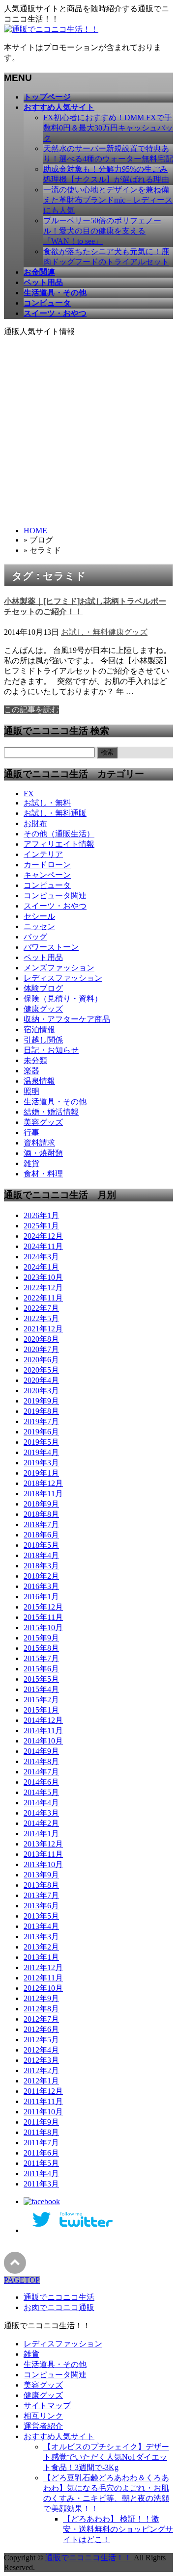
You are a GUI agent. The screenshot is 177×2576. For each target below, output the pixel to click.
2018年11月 (43, 1494)
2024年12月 (43, 1236)
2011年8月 (41, 2132)
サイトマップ (47, 2406)
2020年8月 (41, 1339)
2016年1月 (41, 1597)
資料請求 (39, 1143)
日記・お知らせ (51, 1050)
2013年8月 (41, 1885)
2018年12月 (43, 1483)
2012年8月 (41, 2009)
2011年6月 (41, 2153)
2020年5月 (41, 1370)
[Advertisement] (88, 430)
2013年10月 (43, 1864)
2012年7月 (41, 2019)
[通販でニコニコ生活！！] (51, 29)
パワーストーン (51, 947)
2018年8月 (41, 1514)
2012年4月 (41, 2050)
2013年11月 (43, 1854)
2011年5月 (41, 2163)
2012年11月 (43, 1978)
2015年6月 (41, 1669)
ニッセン (39, 926)
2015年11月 (43, 1617)
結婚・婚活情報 (51, 1112)
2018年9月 (41, 1504)
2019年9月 (41, 1401)
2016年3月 (41, 1586)
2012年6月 (41, 2029)
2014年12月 (43, 1720)
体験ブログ (43, 988)
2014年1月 (41, 1834)
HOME (35, 531)
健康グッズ (128, 632)
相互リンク (43, 2416)
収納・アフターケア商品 (67, 1019)
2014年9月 (41, 1751)
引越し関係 (43, 1040)
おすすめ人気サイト (59, 2436)
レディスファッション (63, 978)
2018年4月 (41, 1555)
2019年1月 (41, 1473)
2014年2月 (41, 1823)
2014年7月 (41, 1772)
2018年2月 (41, 1576)
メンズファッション (59, 968)
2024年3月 (41, 1257)
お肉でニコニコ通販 (59, 2307)
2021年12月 (43, 1329)
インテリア (43, 854)
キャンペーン (47, 875)
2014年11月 (43, 1730)
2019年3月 (41, 1463)
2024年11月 (43, 1246)
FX (29, 794)
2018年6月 (41, 1535)
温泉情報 (39, 1081)
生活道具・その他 (55, 1102)
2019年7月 (41, 1421)
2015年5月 (41, 1679)
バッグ (35, 937)
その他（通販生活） (59, 834)
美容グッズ (43, 1122)
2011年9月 (41, 2122)
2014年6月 (41, 1782)
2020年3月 (41, 1391)
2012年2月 (41, 2070)
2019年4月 (41, 1452)
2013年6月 (41, 1906)
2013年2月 (41, 1947)
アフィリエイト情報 (59, 844)
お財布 (35, 823)
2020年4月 (41, 1380)
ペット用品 (43, 957)
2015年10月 (43, 1627)
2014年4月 (41, 1803)
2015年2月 (41, 1700)
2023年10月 (43, 1277)
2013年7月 (41, 1895)
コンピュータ (47, 885)
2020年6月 (41, 1360)
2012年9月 (41, 1998)
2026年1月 (41, 1215)
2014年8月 (41, 1761)
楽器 (31, 1071)
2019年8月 (41, 1411)
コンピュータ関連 (55, 896)
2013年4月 (41, 1926)
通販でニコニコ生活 (59, 2297)
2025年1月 (41, 1226)
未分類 (35, 1060)
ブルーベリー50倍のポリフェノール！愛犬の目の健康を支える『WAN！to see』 (102, 231)
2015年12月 (43, 1607)
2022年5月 (41, 1318)
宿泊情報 (39, 1029)
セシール (39, 916)
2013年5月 (41, 1916)
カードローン (47, 865)
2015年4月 (41, 1689)
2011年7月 (41, 2143)
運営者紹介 (43, 2426)
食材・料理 (43, 1174)
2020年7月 (41, 1349)
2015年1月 (41, 1710)
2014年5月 (41, 1792)
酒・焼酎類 (43, 1153)
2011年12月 (43, 2091)
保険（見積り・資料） (63, 999)
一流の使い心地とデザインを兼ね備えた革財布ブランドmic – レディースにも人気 (108, 200)
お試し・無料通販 (55, 813)
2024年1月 (41, 1267)
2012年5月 (41, 2040)
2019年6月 (41, 1432)
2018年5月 (41, 1545)
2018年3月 (41, 1566)
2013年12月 (43, 1844)
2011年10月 (43, 2112)
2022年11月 (43, 1298)
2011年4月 (41, 2173)
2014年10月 (43, 1741)
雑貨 (31, 1163)
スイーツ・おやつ (55, 906)
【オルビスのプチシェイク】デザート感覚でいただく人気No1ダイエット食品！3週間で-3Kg (106, 2457)
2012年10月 (43, 1988)
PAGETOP (22, 2280)
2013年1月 (41, 1957)
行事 (31, 1132)
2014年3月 (41, 1813)
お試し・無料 (85, 632)
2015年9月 (41, 1638)
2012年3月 (41, 2060)
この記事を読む (31, 710)
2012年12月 (43, 1967)
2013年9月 (41, 1875)
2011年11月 (43, 2101)
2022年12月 (43, 1288)
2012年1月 (41, 2081)
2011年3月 (41, 2184)
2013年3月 (41, 1937)
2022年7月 (41, 1308)
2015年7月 (41, 1658)
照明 (31, 1091)
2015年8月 (41, 1648)
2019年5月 (41, 1442)
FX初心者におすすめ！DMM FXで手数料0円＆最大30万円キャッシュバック (108, 128)
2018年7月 (41, 1524)
